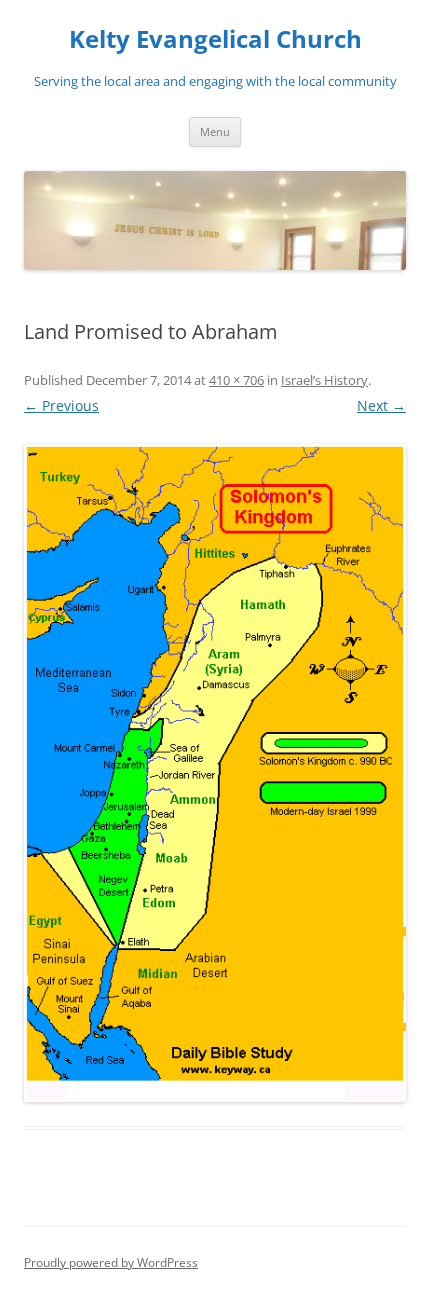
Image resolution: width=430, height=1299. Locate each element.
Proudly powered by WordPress (111, 1262)
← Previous (61, 405)
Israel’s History (324, 380)
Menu (215, 131)
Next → (381, 405)
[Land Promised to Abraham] (215, 773)
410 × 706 (236, 380)
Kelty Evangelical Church (215, 39)
